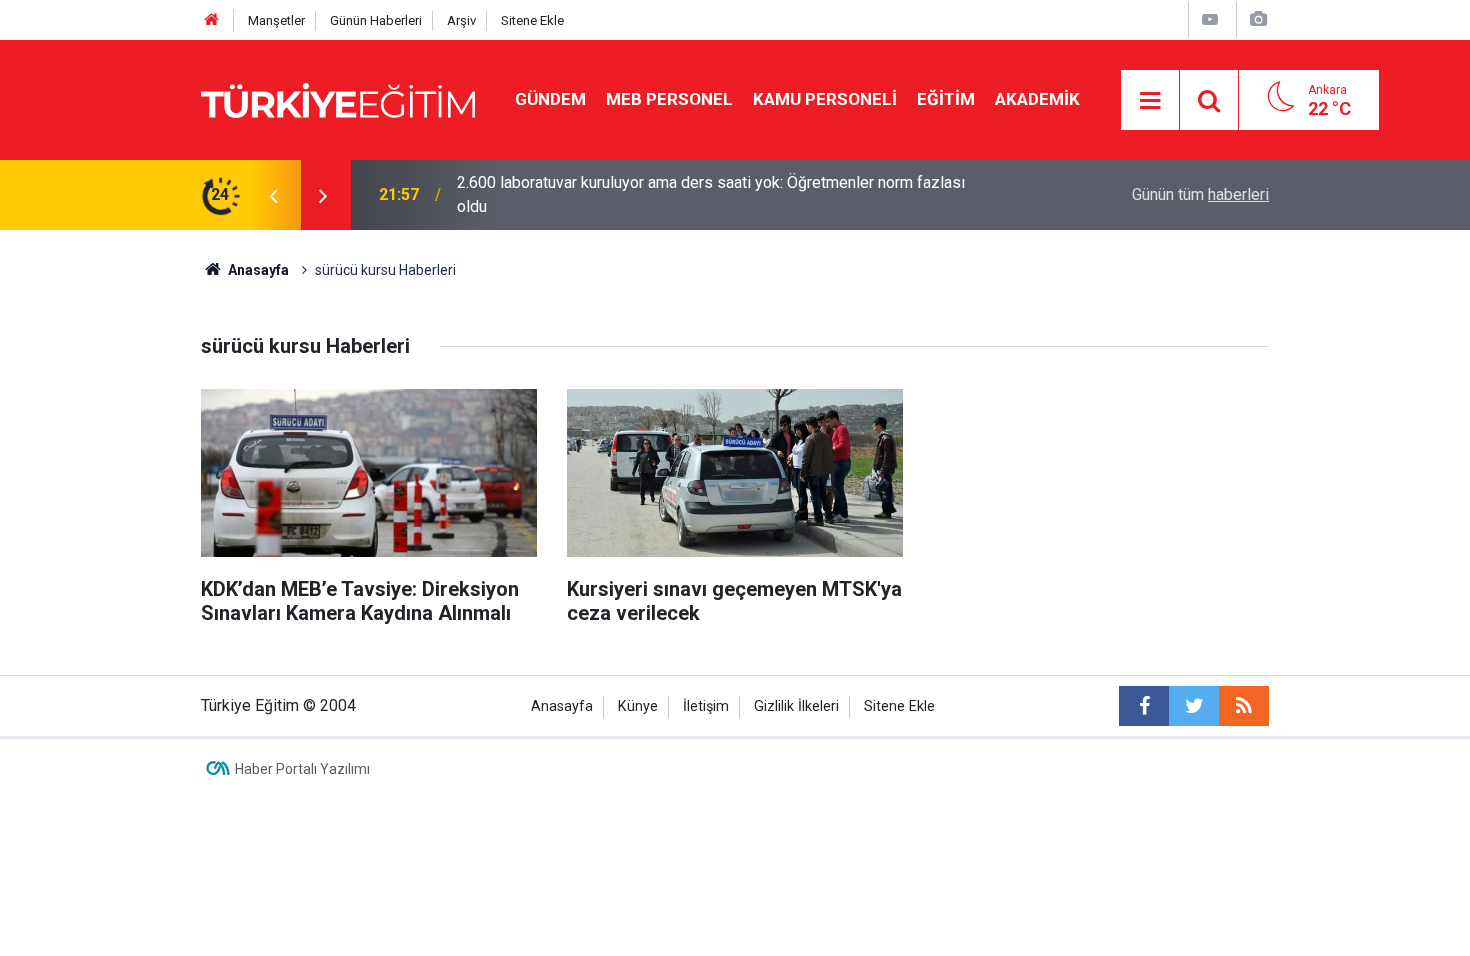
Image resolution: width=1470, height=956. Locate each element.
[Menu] (1151, 101)
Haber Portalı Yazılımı (302, 769)
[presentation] (273, 195)
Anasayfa (562, 706)
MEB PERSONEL (669, 99)
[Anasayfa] (212, 20)
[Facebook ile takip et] (1144, 706)
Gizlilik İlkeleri (796, 706)
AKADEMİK (1037, 99)
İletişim (706, 706)
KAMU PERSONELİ (825, 99)
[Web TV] (1210, 19)
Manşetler (276, 20)
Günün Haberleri (376, 20)
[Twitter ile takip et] (1194, 706)
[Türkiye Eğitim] (338, 98)
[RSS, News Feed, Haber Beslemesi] (1244, 706)
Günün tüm (1200, 194)
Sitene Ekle (532, 20)
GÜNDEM (550, 99)
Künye (638, 706)
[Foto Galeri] (1258, 19)
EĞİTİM (946, 99)
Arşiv (461, 20)
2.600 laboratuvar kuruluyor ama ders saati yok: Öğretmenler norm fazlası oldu (711, 194)
